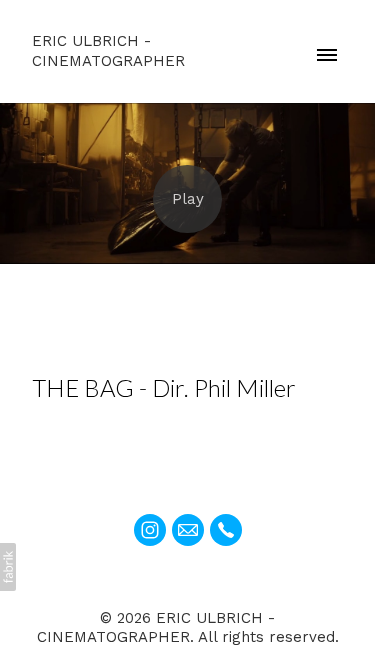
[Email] (188, 530)
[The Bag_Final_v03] (187, 199)
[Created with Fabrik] (8, 567)
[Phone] (226, 530)
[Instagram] (150, 530)
